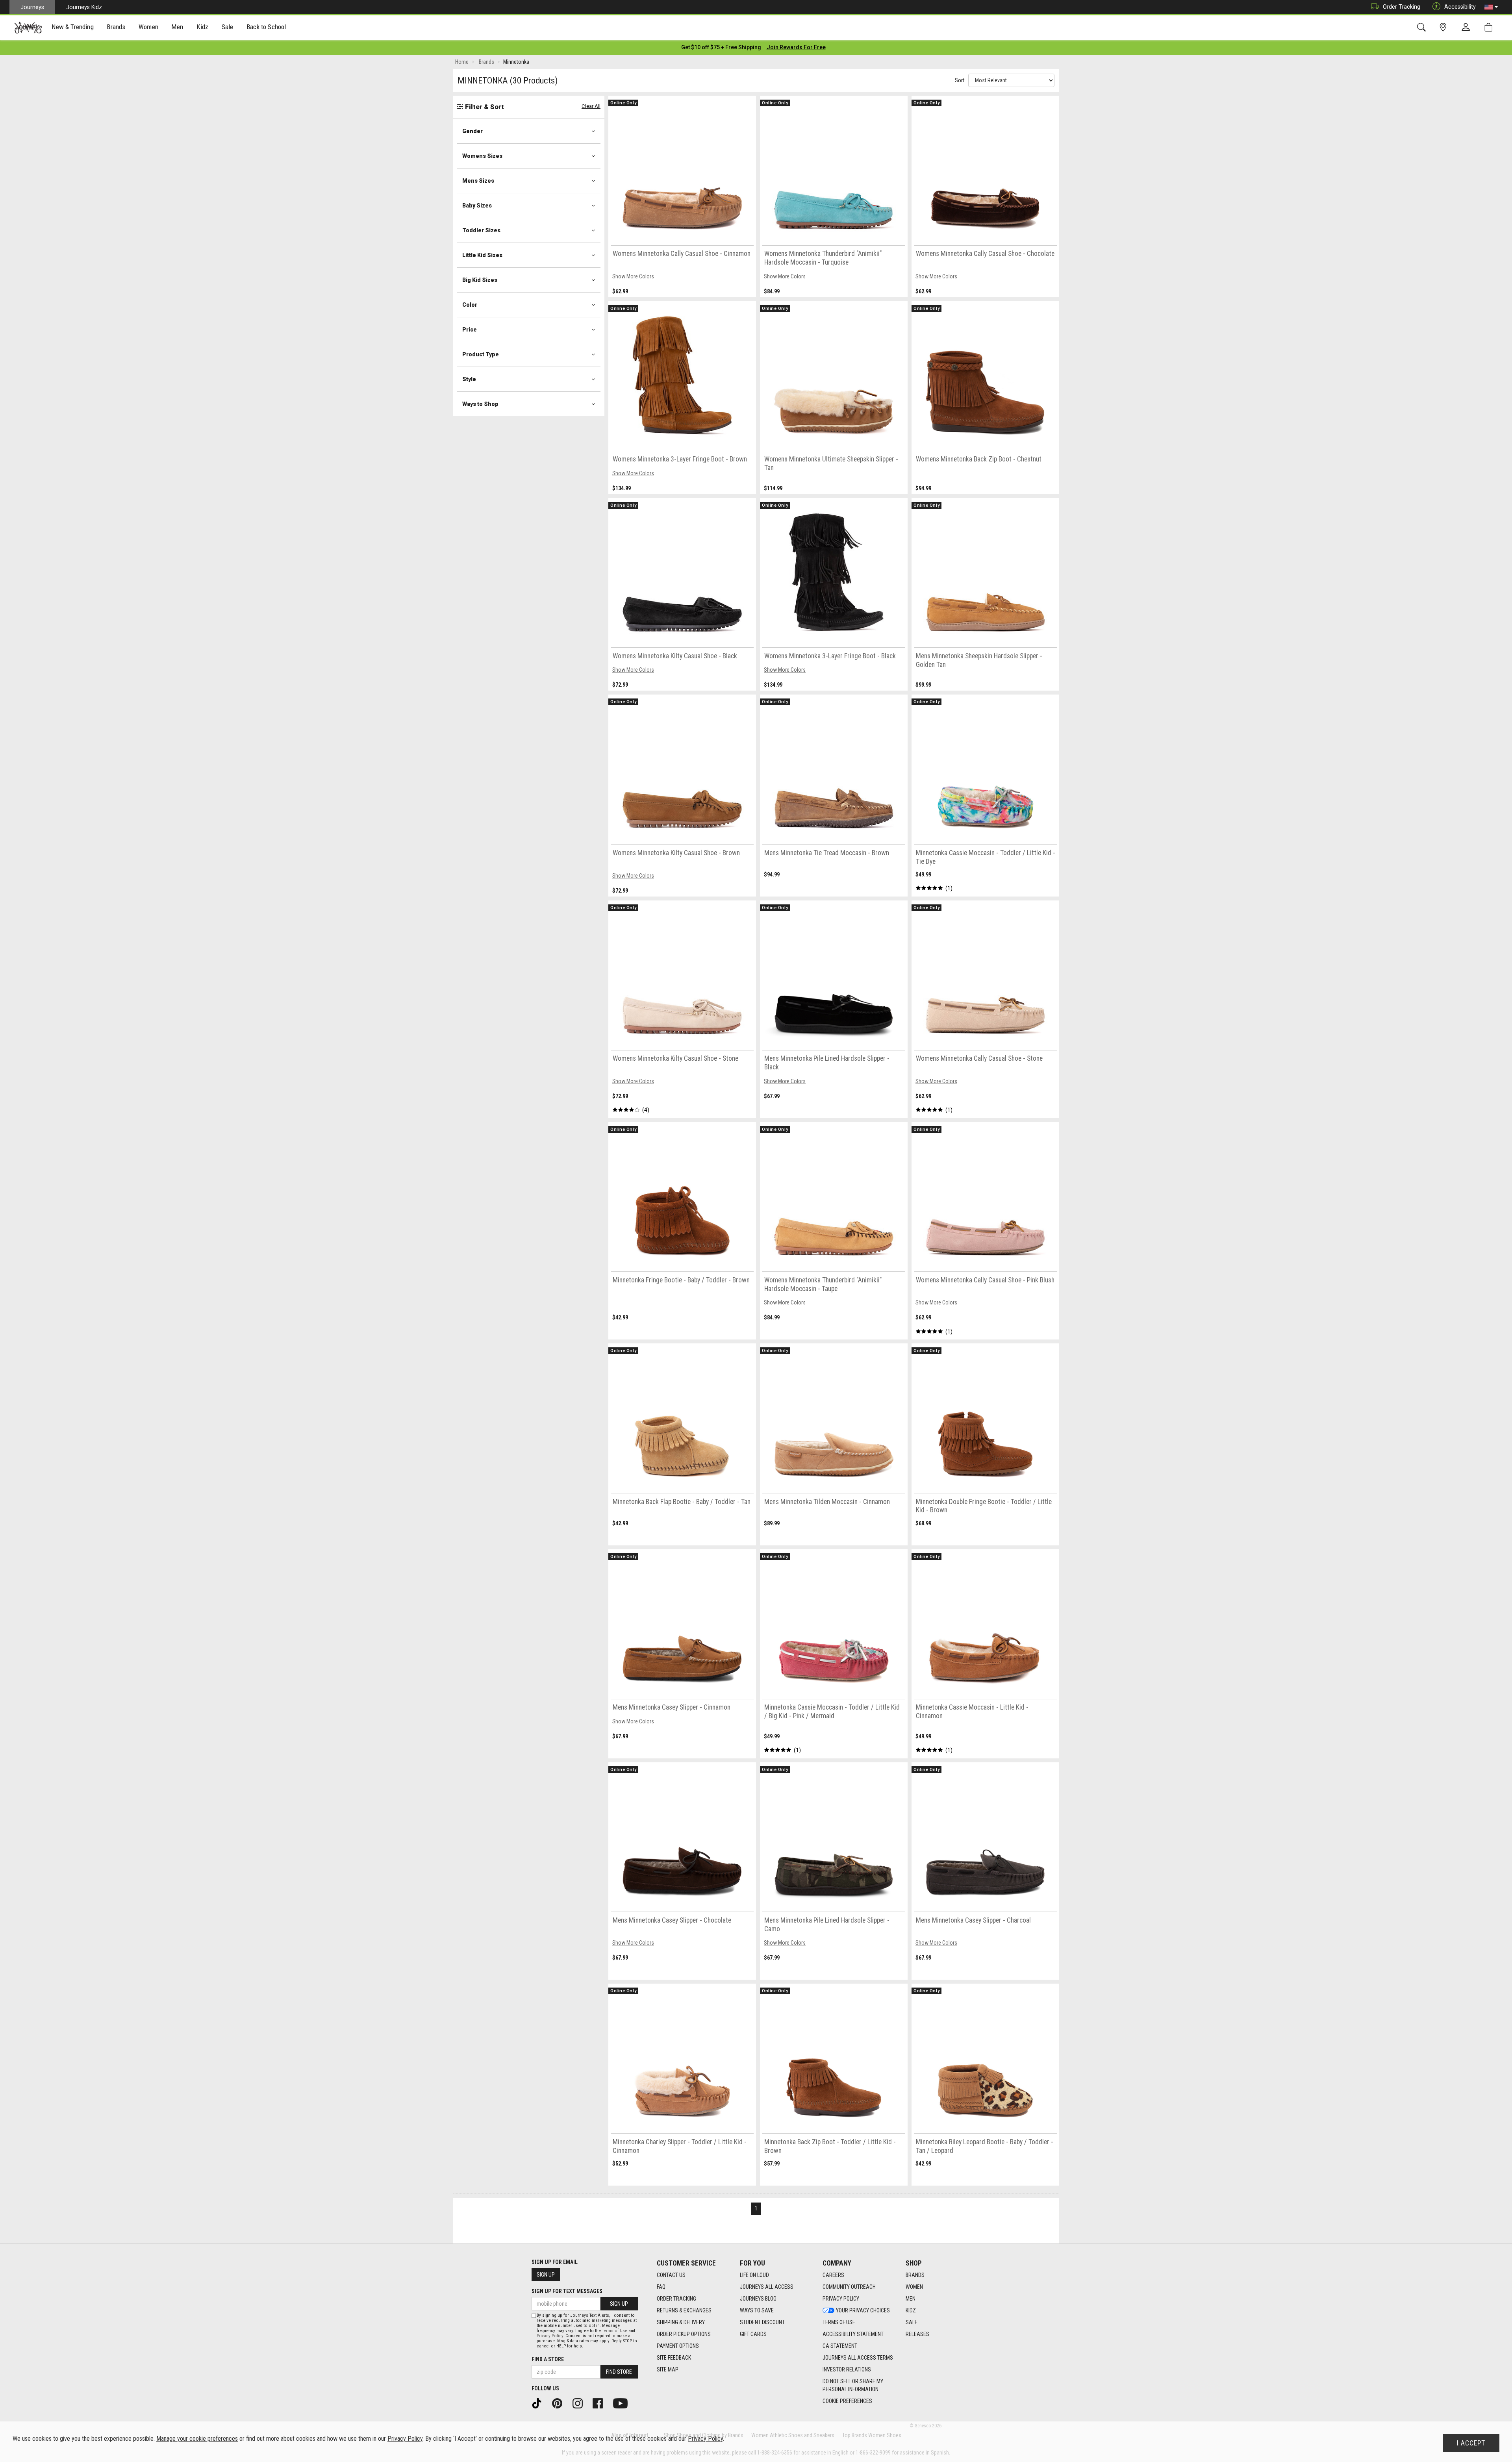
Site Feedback (674, 2358)
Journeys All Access (767, 2287)
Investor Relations (847, 2369)
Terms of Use (839, 2322)
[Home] (28, 28)
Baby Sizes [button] (477, 206)
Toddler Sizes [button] (481, 230)
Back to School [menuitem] (266, 27)
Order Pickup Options (684, 2334)
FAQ (661, 2287)
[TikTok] (539, 2403)
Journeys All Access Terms (858, 2358)
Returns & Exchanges (684, 2310)
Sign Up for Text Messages (567, 2291)
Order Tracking (1402, 7)
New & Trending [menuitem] (72, 27)
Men (911, 2299)
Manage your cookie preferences (197, 2439)
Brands (915, 2275)
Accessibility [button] (1460, 7)
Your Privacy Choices (863, 2310)
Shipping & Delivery (681, 2322)
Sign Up (546, 2275)
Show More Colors (633, 276)
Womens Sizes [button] (482, 156)
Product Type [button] (481, 354)
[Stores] (1444, 27)
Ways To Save (757, 2310)
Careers (833, 2275)
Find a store (548, 2359)
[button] (1491, 7)
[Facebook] (600, 2403)
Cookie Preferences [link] (847, 2401)
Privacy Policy (841, 2299)
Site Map (668, 2369)
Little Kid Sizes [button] (482, 255)
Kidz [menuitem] (203, 27)
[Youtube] (623, 2403)
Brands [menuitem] (116, 27)
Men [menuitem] (177, 27)
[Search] (1423, 27)
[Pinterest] (560, 2403)
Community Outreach (849, 2287)
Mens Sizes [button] (478, 181)
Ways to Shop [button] (480, 404)
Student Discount (762, 2322)
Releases (917, 2334)
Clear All (591, 106)
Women (914, 2287)
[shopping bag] (1490, 27)
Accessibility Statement (853, 2334)
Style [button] (469, 379)
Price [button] (470, 330)
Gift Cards (753, 2334)
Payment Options (678, 2346)
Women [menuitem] (148, 27)
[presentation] (73, 28)
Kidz (911, 2310)
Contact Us (671, 2275)
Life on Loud (754, 2275)
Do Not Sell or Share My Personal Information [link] (853, 2385)
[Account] (1468, 28)
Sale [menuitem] (228, 27)
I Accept (1471, 2443)
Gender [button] (472, 131)
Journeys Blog (758, 2299)
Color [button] (470, 305)
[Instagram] (580, 2403)
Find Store (619, 2372)
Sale (912, 2322)
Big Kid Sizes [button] (480, 280)
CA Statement (840, 2346)
